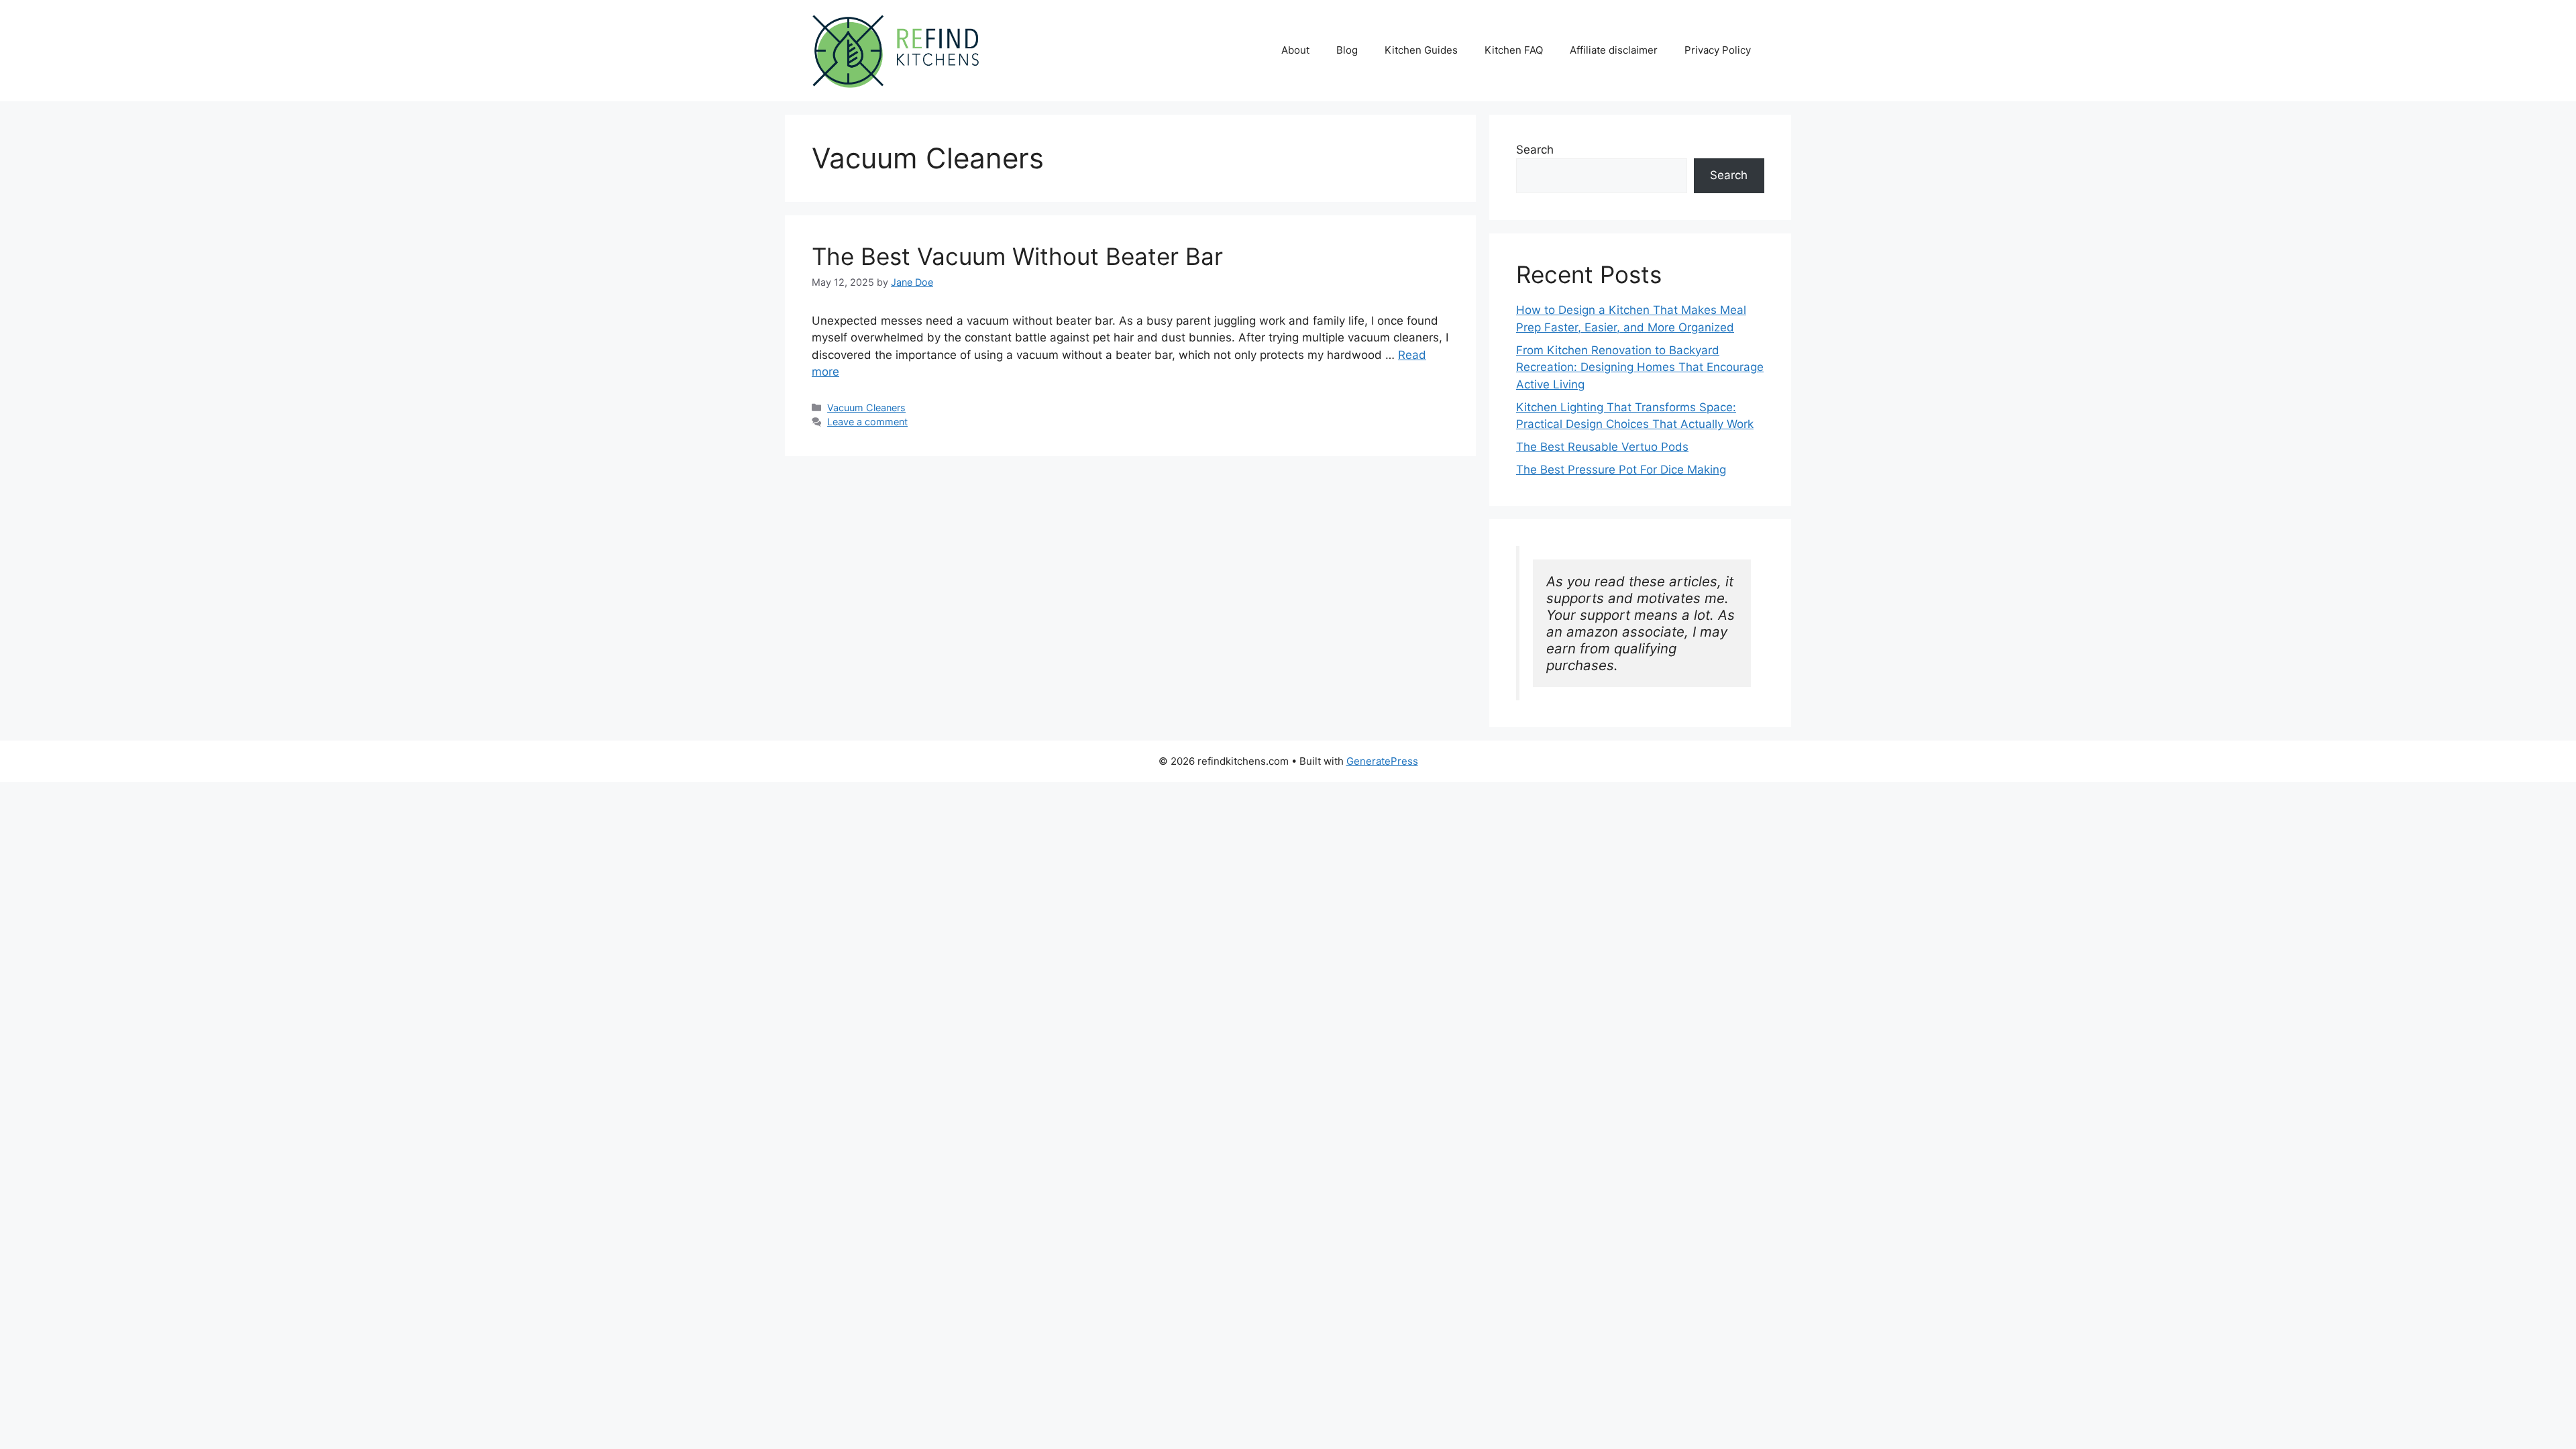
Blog (1347, 50)
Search (1535, 150)
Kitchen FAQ (1514, 50)
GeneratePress (1382, 761)
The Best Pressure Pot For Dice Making (1621, 470)
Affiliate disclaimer (1614, 50)
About (1295, 50)
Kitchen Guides (1421, 50)
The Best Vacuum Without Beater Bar (1017, 256)
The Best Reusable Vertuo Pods (1602, 447)
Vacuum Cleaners (866, 408)
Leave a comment (867, 422)
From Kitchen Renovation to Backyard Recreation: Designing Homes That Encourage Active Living (1640, 367)
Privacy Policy (1718, 50)
